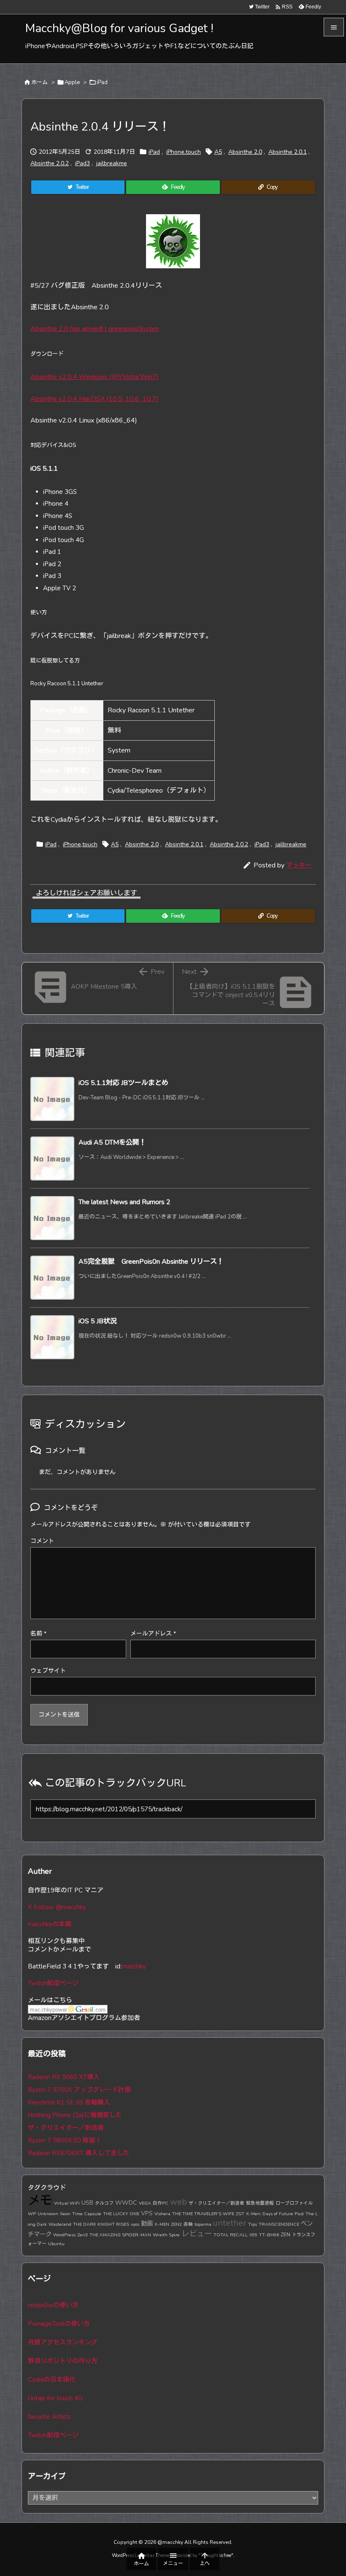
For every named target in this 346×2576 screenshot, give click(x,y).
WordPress (64, 2235)
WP (32, 2214)
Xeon (65, 2214)
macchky (134, 1966)
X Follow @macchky (57, 1907)
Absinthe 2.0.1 (288, 152)
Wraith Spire (166, 2235)
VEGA (145, 2203)
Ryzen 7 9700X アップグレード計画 (79, 2090)
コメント (42, 1541)
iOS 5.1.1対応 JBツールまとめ (123, 1083)
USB (87, 2203)
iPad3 (82, 163)
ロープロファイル (294, 2203)
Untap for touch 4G (55, 2398)
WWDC (126, 2203)
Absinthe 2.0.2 (50, 163)
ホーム (39, 82)
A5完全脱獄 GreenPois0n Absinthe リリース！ (151, 1262)
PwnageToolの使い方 (59, 2324)
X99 (253, 2235)
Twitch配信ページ (53, 1983)
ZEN (285, 2234)
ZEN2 (176, 2224)
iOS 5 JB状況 (98, 1321)
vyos (135, 2224)
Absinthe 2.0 (245, 152)
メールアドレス (153, 1634)
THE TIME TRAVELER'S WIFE (203, 2214)
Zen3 (82, 2235)
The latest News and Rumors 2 (124, 1202)
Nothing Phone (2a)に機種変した (75, 2115)
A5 (218, 152)
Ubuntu (56, 2244)
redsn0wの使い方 (53, 2305)
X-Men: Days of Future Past (275, 2214)
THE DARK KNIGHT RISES (101, 2224)
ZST (240, 2214)
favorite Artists (49, 2417)
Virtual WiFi (67, 2203)
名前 (38, 1634)
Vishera (162, 2214)
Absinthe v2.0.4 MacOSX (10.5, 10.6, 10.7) (94, 399)
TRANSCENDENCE (279, 2224)
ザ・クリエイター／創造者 (66, 2128)
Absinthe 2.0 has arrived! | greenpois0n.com (95, 329)
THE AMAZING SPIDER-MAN (120, 2235)
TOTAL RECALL (231, 2235)
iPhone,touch (184, 152)
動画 (147, 2224)
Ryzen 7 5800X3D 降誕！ (65, 2140)
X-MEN (162, 2224)
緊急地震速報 (260, 2203)
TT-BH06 (269, 2235)
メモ (40, 2200)
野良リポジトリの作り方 (63, 2361)
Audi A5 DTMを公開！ (112, 1142)
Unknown (48, 2214)
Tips (253, 2224)
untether (230, 2223)
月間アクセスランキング (63, 2342)
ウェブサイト (48, 1671)
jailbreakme (112, 163)
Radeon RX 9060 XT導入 (64, 2077)
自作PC (161, 2203)
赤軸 (188, 2224)
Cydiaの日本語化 (52, 2380)
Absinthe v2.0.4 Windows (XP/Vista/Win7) (95, 377)
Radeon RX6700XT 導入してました (79, 2153)
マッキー (299, 865)
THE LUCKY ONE (121, 2214)
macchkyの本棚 (50, 1924)
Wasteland (60, 2224)
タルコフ (104, 2203)
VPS (147, 2213)
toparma (203, 2224)
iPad (102, 82)
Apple (72, 82)
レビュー (197, 2234)
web (178, 2202)
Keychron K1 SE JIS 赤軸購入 (69, 2102)
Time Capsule (87, 2214)
